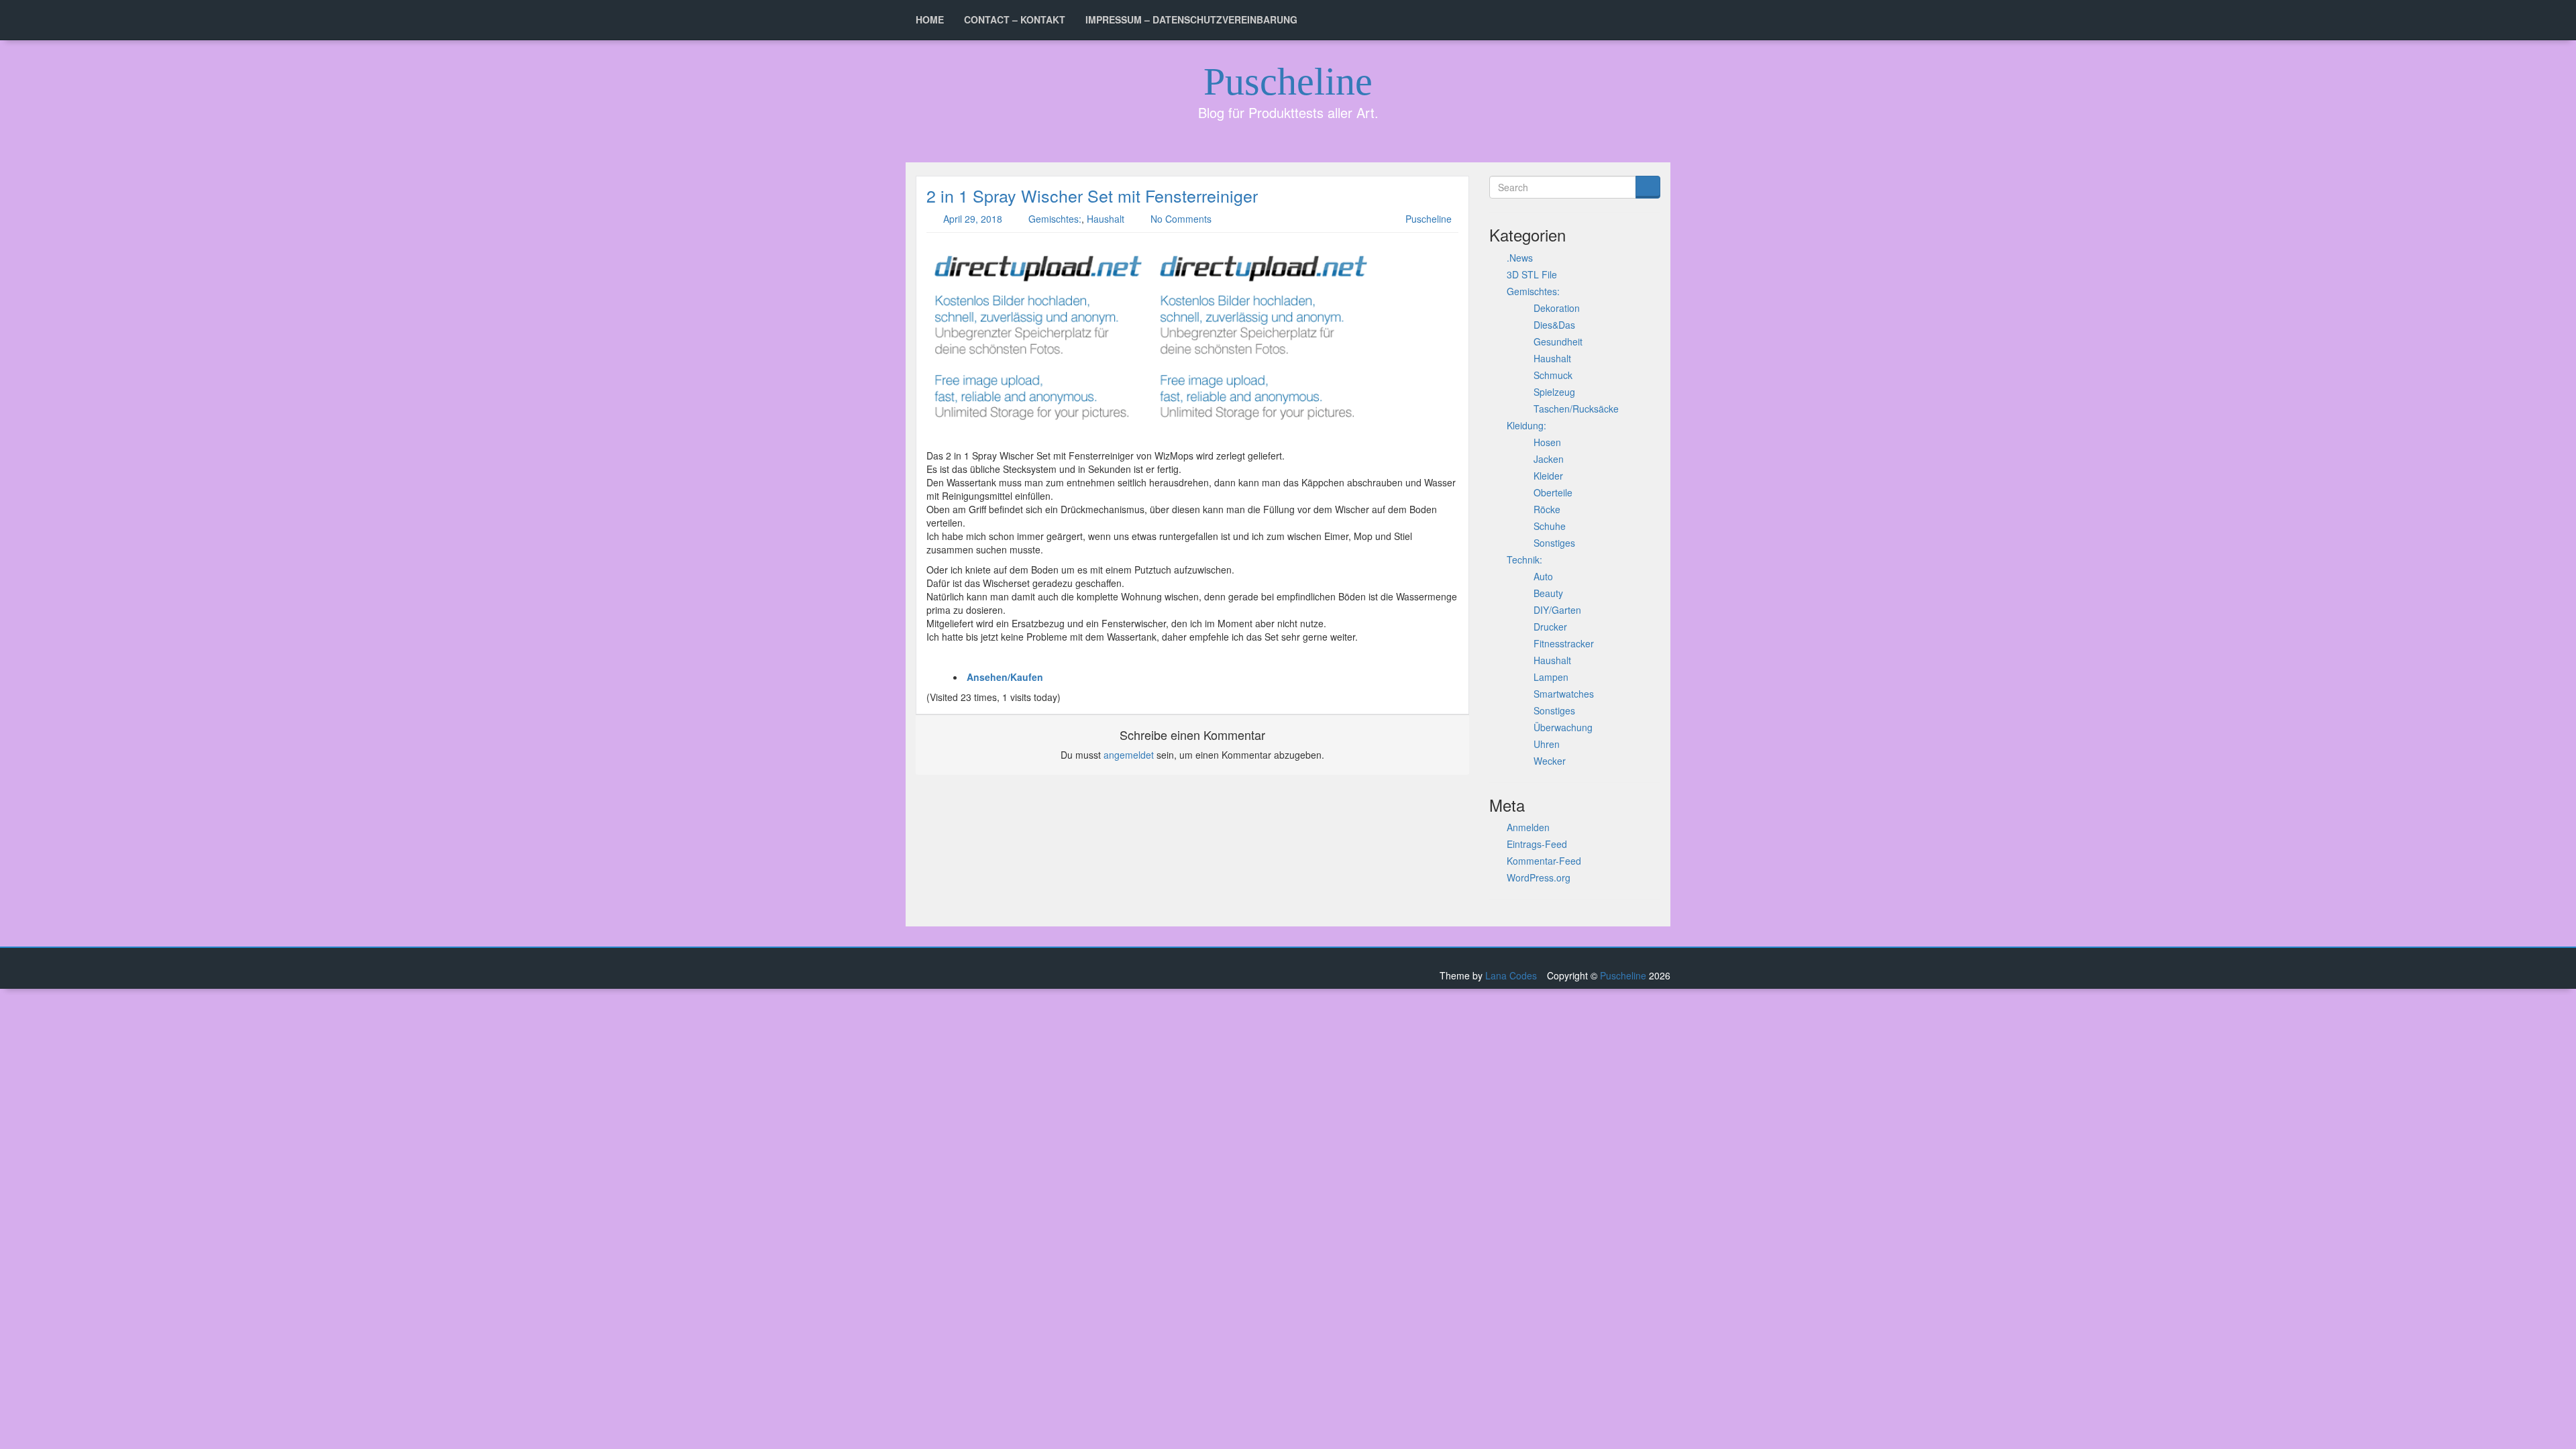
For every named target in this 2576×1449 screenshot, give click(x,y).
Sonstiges (1554, 543)
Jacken (1549, 459)
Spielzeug (1554, 392)
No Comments (1181, 219)
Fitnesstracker (1564, 643)
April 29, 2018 (973, 219)
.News (1520, 258)
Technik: (1524, 559)
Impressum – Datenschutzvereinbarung (1191, 19)
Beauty (1548, 593)
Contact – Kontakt (1015, 19)
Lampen (1551, 677)
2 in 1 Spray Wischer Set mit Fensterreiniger (1092, 195)
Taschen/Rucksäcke (1576, 409)
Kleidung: (1526, 425)
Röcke (1547, 509)
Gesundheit (1558, 341)
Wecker (1550, 761)
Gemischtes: (1055, 219)
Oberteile (1553, 492)
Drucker (1550, 627)
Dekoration (1557, 308)
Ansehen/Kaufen (1005, 677)
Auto (1543, 576)
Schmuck (1553, 375)
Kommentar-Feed (1544, 861)
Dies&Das (1554, 325)
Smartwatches (1564, 694)
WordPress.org (1539, 877)
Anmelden (1528, 827)
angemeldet (1129, 755)
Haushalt (1106, 219)
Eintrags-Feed (1537, 844)
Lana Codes (1511, 975)
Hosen (1547, 442)
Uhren (1547, 744)
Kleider (1548, 476)
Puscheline (1288, 82)
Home (930, 19)
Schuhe (1550, 526)
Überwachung (1563, 727)
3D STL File (1532, 274)
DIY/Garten (1557, 610)
